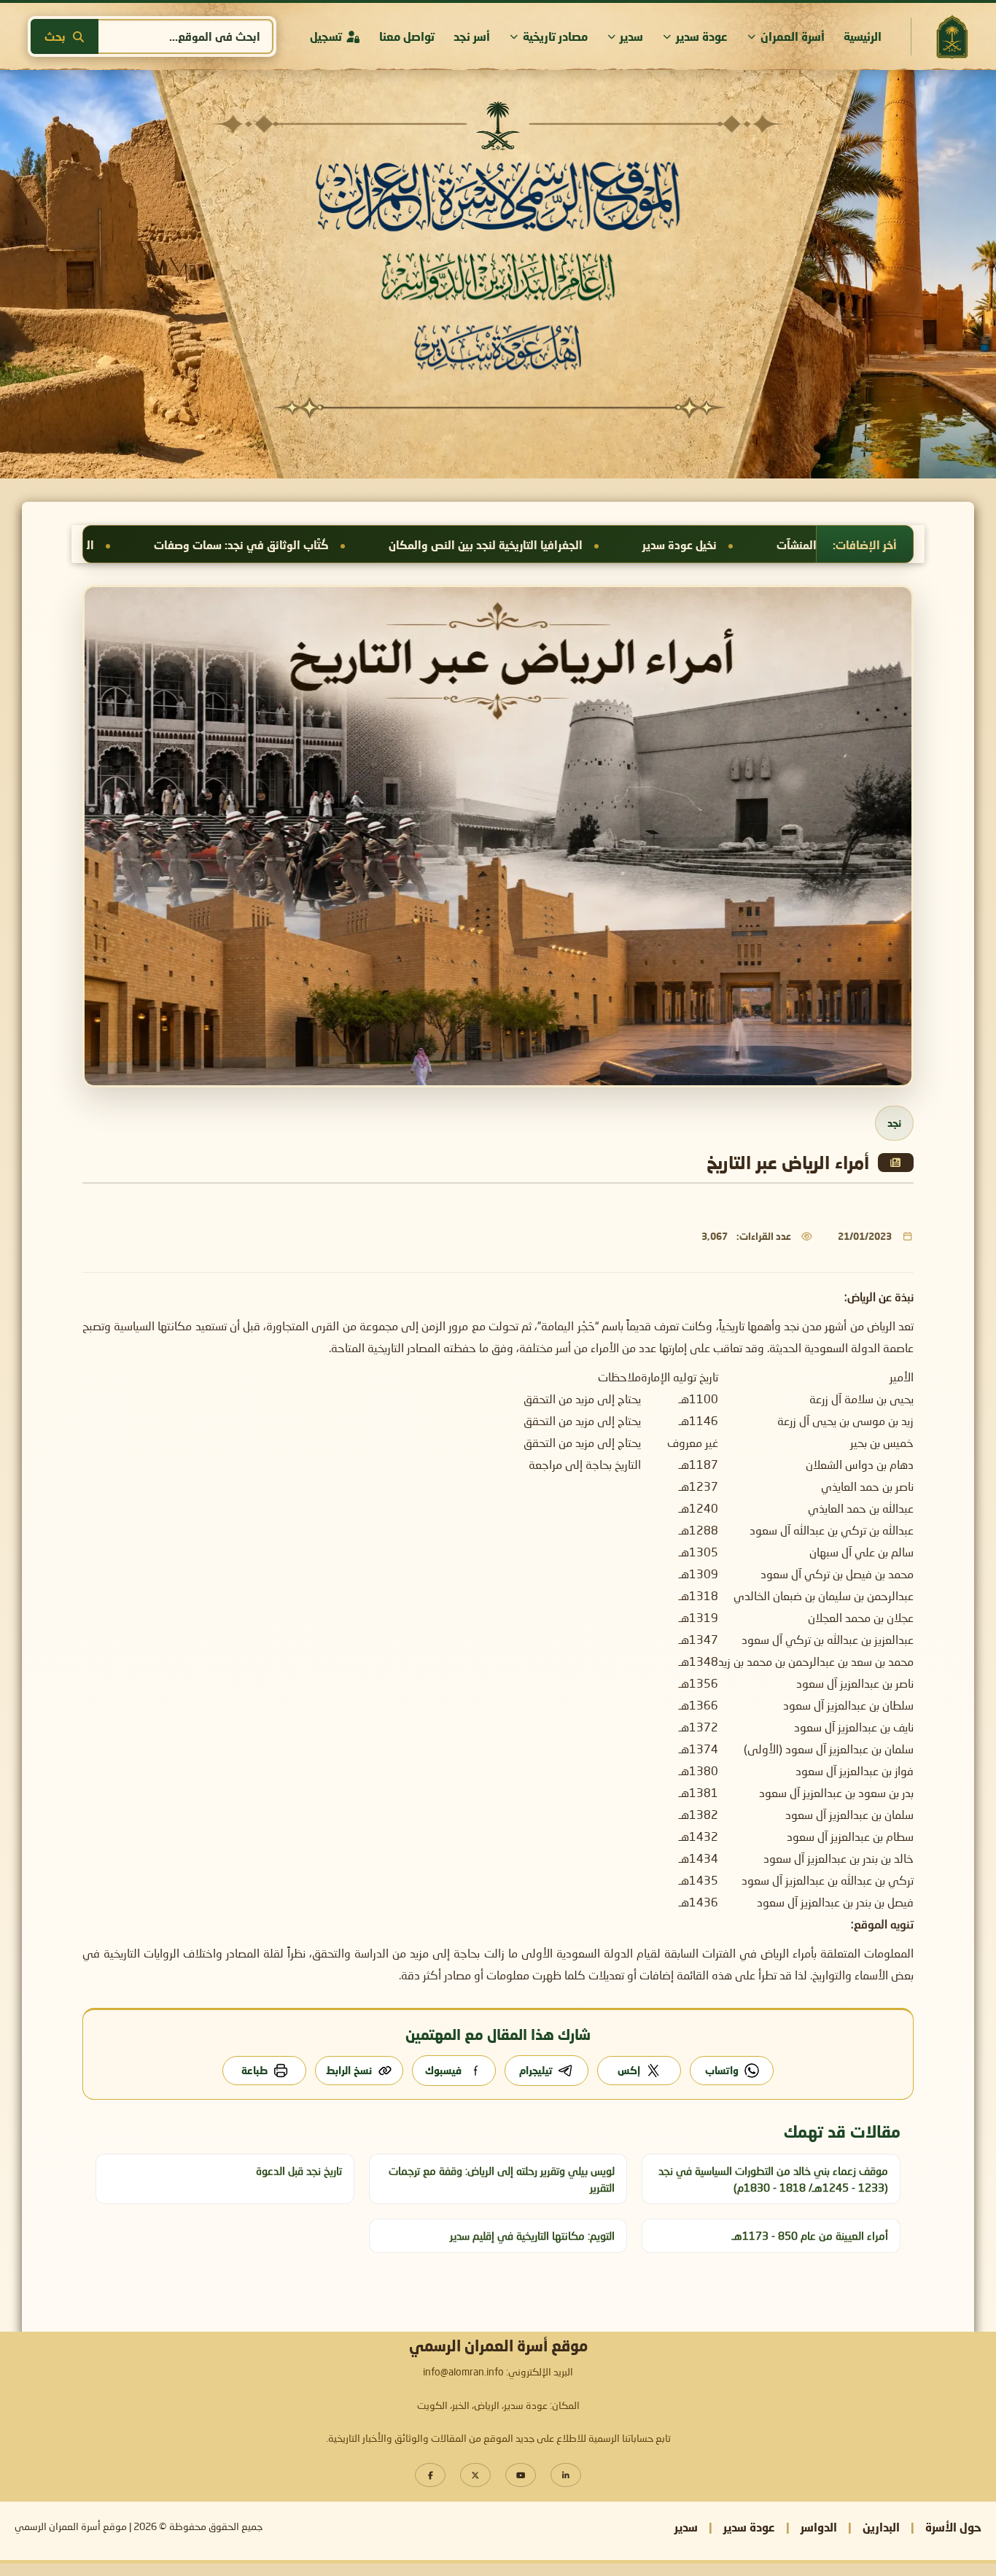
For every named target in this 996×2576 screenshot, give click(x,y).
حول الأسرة (953, 2527)
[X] (475, 2475)
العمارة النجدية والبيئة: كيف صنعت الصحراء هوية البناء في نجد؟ (241, 545)
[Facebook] (430, 2475)
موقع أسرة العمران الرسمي (71, 2527)
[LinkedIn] (566, 2475)
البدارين (881, 2527)
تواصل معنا (407, 36)
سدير (631, 36)
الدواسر (819, 2527)
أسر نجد (472, 36)
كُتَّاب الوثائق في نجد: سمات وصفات (541, 545)
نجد (894, 1123)
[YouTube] (521, 2475)
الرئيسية (863, 36)
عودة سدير (702, 36)
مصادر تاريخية (555, 36)
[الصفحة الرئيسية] (952, 37)
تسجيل (326, 36)
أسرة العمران (793, 36)
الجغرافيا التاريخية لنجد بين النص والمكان (785, 545)
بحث (55, 36)
